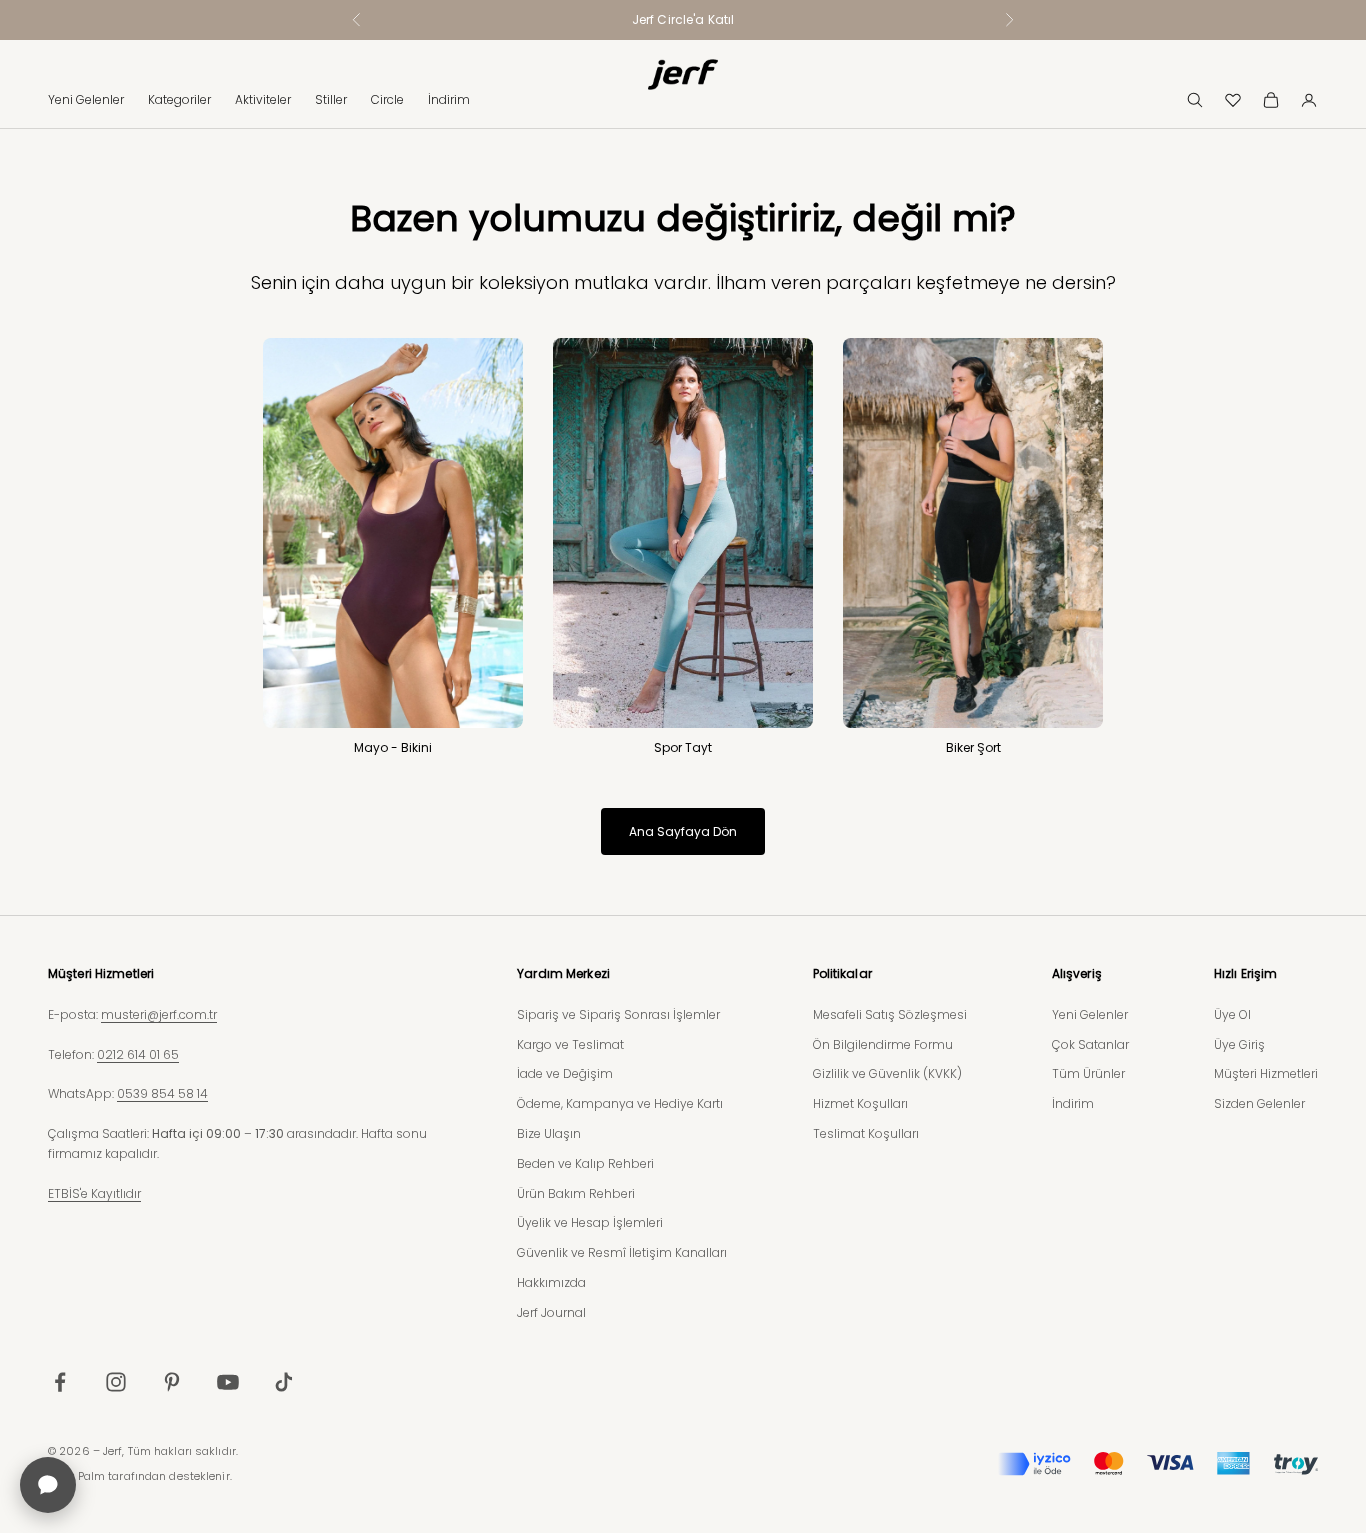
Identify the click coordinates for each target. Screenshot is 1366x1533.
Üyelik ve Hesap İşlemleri (590, 1222)
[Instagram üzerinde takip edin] (116, 1382)
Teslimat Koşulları (866, 1133)
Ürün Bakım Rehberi (576, 1193)
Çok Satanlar (1090, 1044)
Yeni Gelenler (86, 99)
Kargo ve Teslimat (570, 1044)
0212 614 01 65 (138, 1054)
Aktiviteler (263, 99)
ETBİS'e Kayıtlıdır (94, 1193)
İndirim (449, 99)
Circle (387, 99)
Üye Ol (1232, 1014)
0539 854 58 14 (162, 1093)
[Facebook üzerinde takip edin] (60, 1382)
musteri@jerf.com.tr (159, 1014)
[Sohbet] (48, 1485)
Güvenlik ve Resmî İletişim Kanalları (622, 1252)
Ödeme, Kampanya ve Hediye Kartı (620, 1103)
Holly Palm (76, 1476)
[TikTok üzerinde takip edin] (284, 1382)
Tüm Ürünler (1088, 1073)
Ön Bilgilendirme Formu (883, 1044)
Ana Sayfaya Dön (683, 831)
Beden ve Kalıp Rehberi (585, 1163)
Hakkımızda (551, 1282)
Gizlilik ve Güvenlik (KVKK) (887, 1073)
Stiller (331, 99)
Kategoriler (179, 99)
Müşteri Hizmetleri (1266, 1073)
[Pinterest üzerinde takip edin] (172, 1382)
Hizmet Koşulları (860, 1103)
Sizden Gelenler (1259, 1103)
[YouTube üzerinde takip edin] (228, 1382)
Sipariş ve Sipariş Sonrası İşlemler (618, 1014)
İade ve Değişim (565, 1073)
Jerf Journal (551, 1312)
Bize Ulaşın (549, 1133)
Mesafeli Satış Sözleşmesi (890, 1014)
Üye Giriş (1239, 1044)
